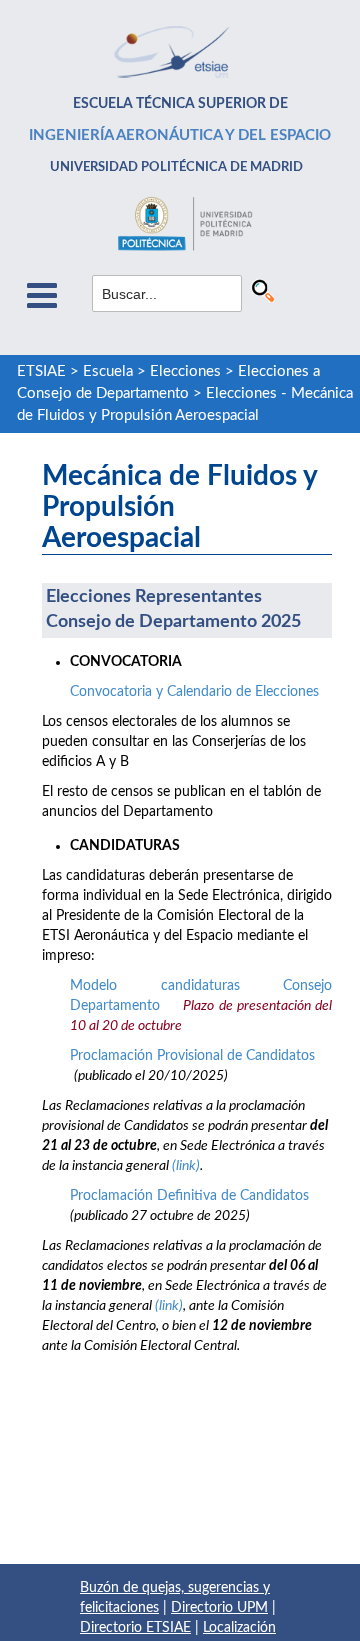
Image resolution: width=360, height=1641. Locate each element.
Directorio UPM (219, 1608)
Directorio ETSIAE (135, 1628)
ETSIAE (41, 371)
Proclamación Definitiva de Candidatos (189, 1196)
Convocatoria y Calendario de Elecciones (194, 692)
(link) (186, 1166)
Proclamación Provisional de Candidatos (192, 1056)
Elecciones (185, 371)
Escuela (108, 371)
